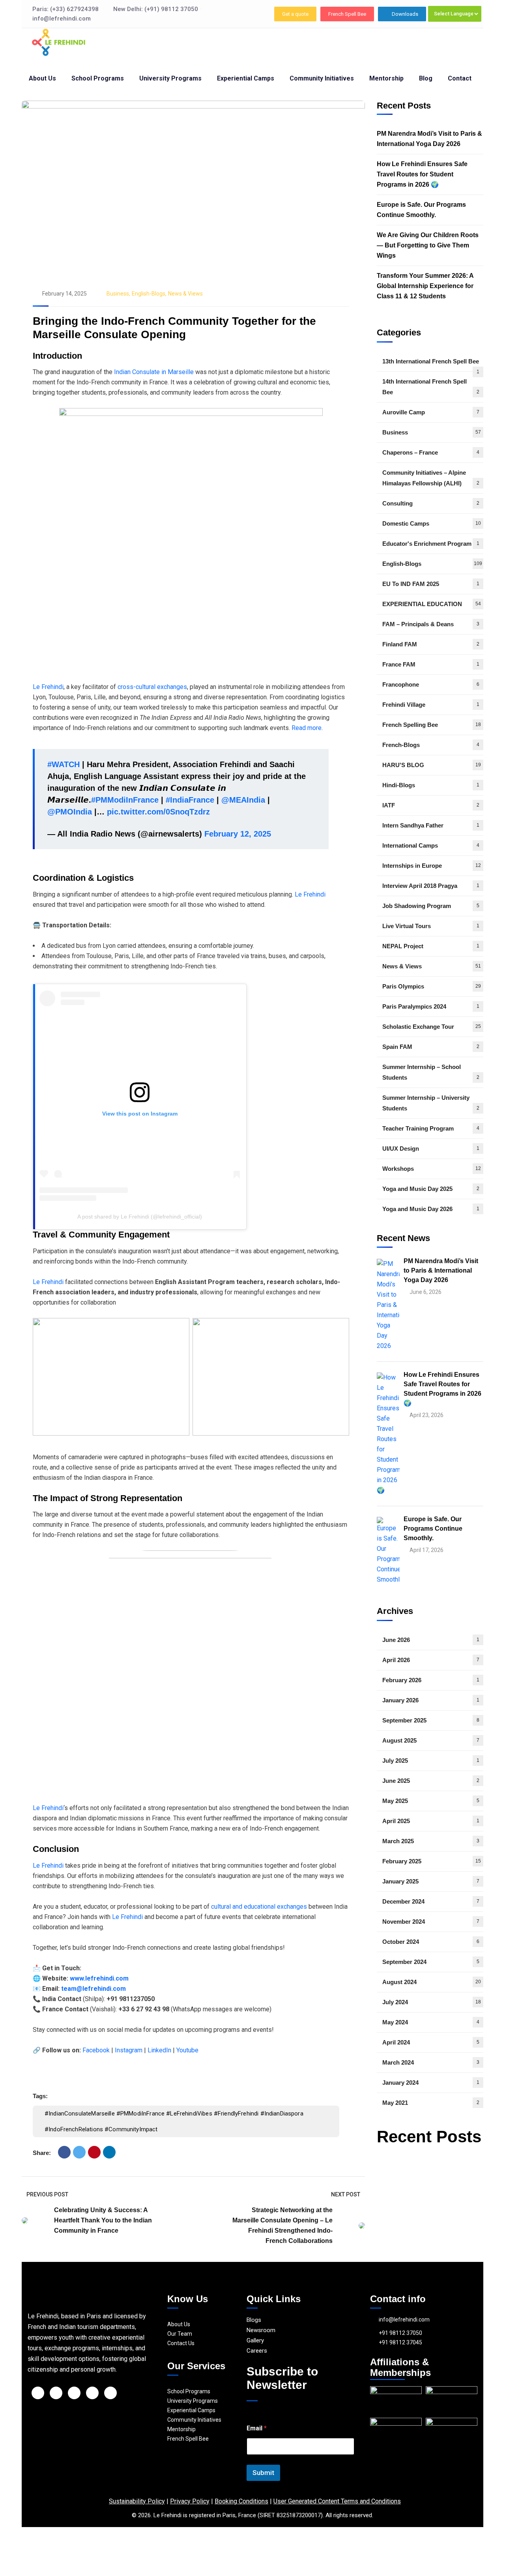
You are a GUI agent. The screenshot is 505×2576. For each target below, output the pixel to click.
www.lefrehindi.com (99, 1978)
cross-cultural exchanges (152, 687)
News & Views (185, 294)
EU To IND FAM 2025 (431, 584)
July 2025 (431, 1761)
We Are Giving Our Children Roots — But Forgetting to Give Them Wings (428, 245)
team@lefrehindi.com (94, 1989)
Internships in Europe (432, 866)
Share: (42, 2153)
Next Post (346, 2194)
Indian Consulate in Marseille (154, 372)
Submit (263, 2473)
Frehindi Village (431, 705)
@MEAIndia (243, 800)
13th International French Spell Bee (431, 365)
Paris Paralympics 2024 (431, 1006)
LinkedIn (159, 2050)
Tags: (40, 2096)
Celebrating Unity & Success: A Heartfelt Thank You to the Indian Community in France (103, 2220)
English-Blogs (149, 294)
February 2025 (432, 1861)
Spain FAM (431, 1047)
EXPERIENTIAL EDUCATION (432, 604)
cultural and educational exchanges (260, 1907)
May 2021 (431, 2103)
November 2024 (431, 1922)
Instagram (129, 2050)
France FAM (431, 664)
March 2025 (431, 1841)
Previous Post (47, 2194)
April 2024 (431, 2042)
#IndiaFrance (190, 800)
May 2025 (431, 1801)
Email (257, 2428)
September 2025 (431, 1720)
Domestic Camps (432, 523)
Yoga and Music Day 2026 (431, 1209)
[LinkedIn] (109, 2152)
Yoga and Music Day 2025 (431, 1189)
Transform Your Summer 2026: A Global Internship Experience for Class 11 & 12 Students (425, 286)
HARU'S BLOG (432, 765)
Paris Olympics (432, 986)
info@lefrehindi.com (404, 2320)
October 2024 (431, 1942)
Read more (307, 728)
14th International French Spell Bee (431, 387)
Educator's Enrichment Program (431, 544)
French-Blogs (431, 745)
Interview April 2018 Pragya (431, 886)
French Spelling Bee (432, 725)
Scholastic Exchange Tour (432, 1027)
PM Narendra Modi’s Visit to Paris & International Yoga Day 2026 (429, 139)
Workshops (432, 1169)
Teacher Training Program (431, 1128)
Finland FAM (431, 644)
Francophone (431, 684)
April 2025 (431, 1821)
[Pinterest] (94, 2152)
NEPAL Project (431, 946)
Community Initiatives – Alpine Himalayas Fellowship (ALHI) (431, 478)
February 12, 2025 (238, 834)
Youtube (187, 2050)
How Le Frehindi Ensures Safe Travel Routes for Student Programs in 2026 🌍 (422, 174)
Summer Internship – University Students (431, 1103)
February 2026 (431, 1680)
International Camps (431, 845)
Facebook (96, 2050)
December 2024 (431, 1901)
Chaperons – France (431, 452)
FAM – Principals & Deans (431, 624)
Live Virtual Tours (431, 926)
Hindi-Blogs (431, 785)
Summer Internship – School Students (431, 1072)
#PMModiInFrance (125, 800)
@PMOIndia (70, 812)
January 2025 (431, 1881)
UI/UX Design (431, 1149)
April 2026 (431, 1660)
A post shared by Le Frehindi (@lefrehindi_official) (140, 1217)
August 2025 (431, 1740)
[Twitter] (79, 2152)
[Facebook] (64, 2152)
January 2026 (431, 1700)
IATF (431, 805)
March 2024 (431, 2062)
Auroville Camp (431, 412)
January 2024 (431, 2083)
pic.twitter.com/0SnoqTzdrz (158, 812)
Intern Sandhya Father (431, 825)
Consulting (431, 503)
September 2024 (431, 1962)
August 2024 (432, 1982)
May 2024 (431, 2022)
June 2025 (431, 1781)
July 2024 (432, 2002)
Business (118, 294)
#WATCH (64, 764)
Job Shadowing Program (431, 906)
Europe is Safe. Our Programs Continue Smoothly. (421, 210)
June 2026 (431, 1640)
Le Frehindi (48, 687)
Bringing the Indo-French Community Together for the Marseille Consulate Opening (174, 328)
